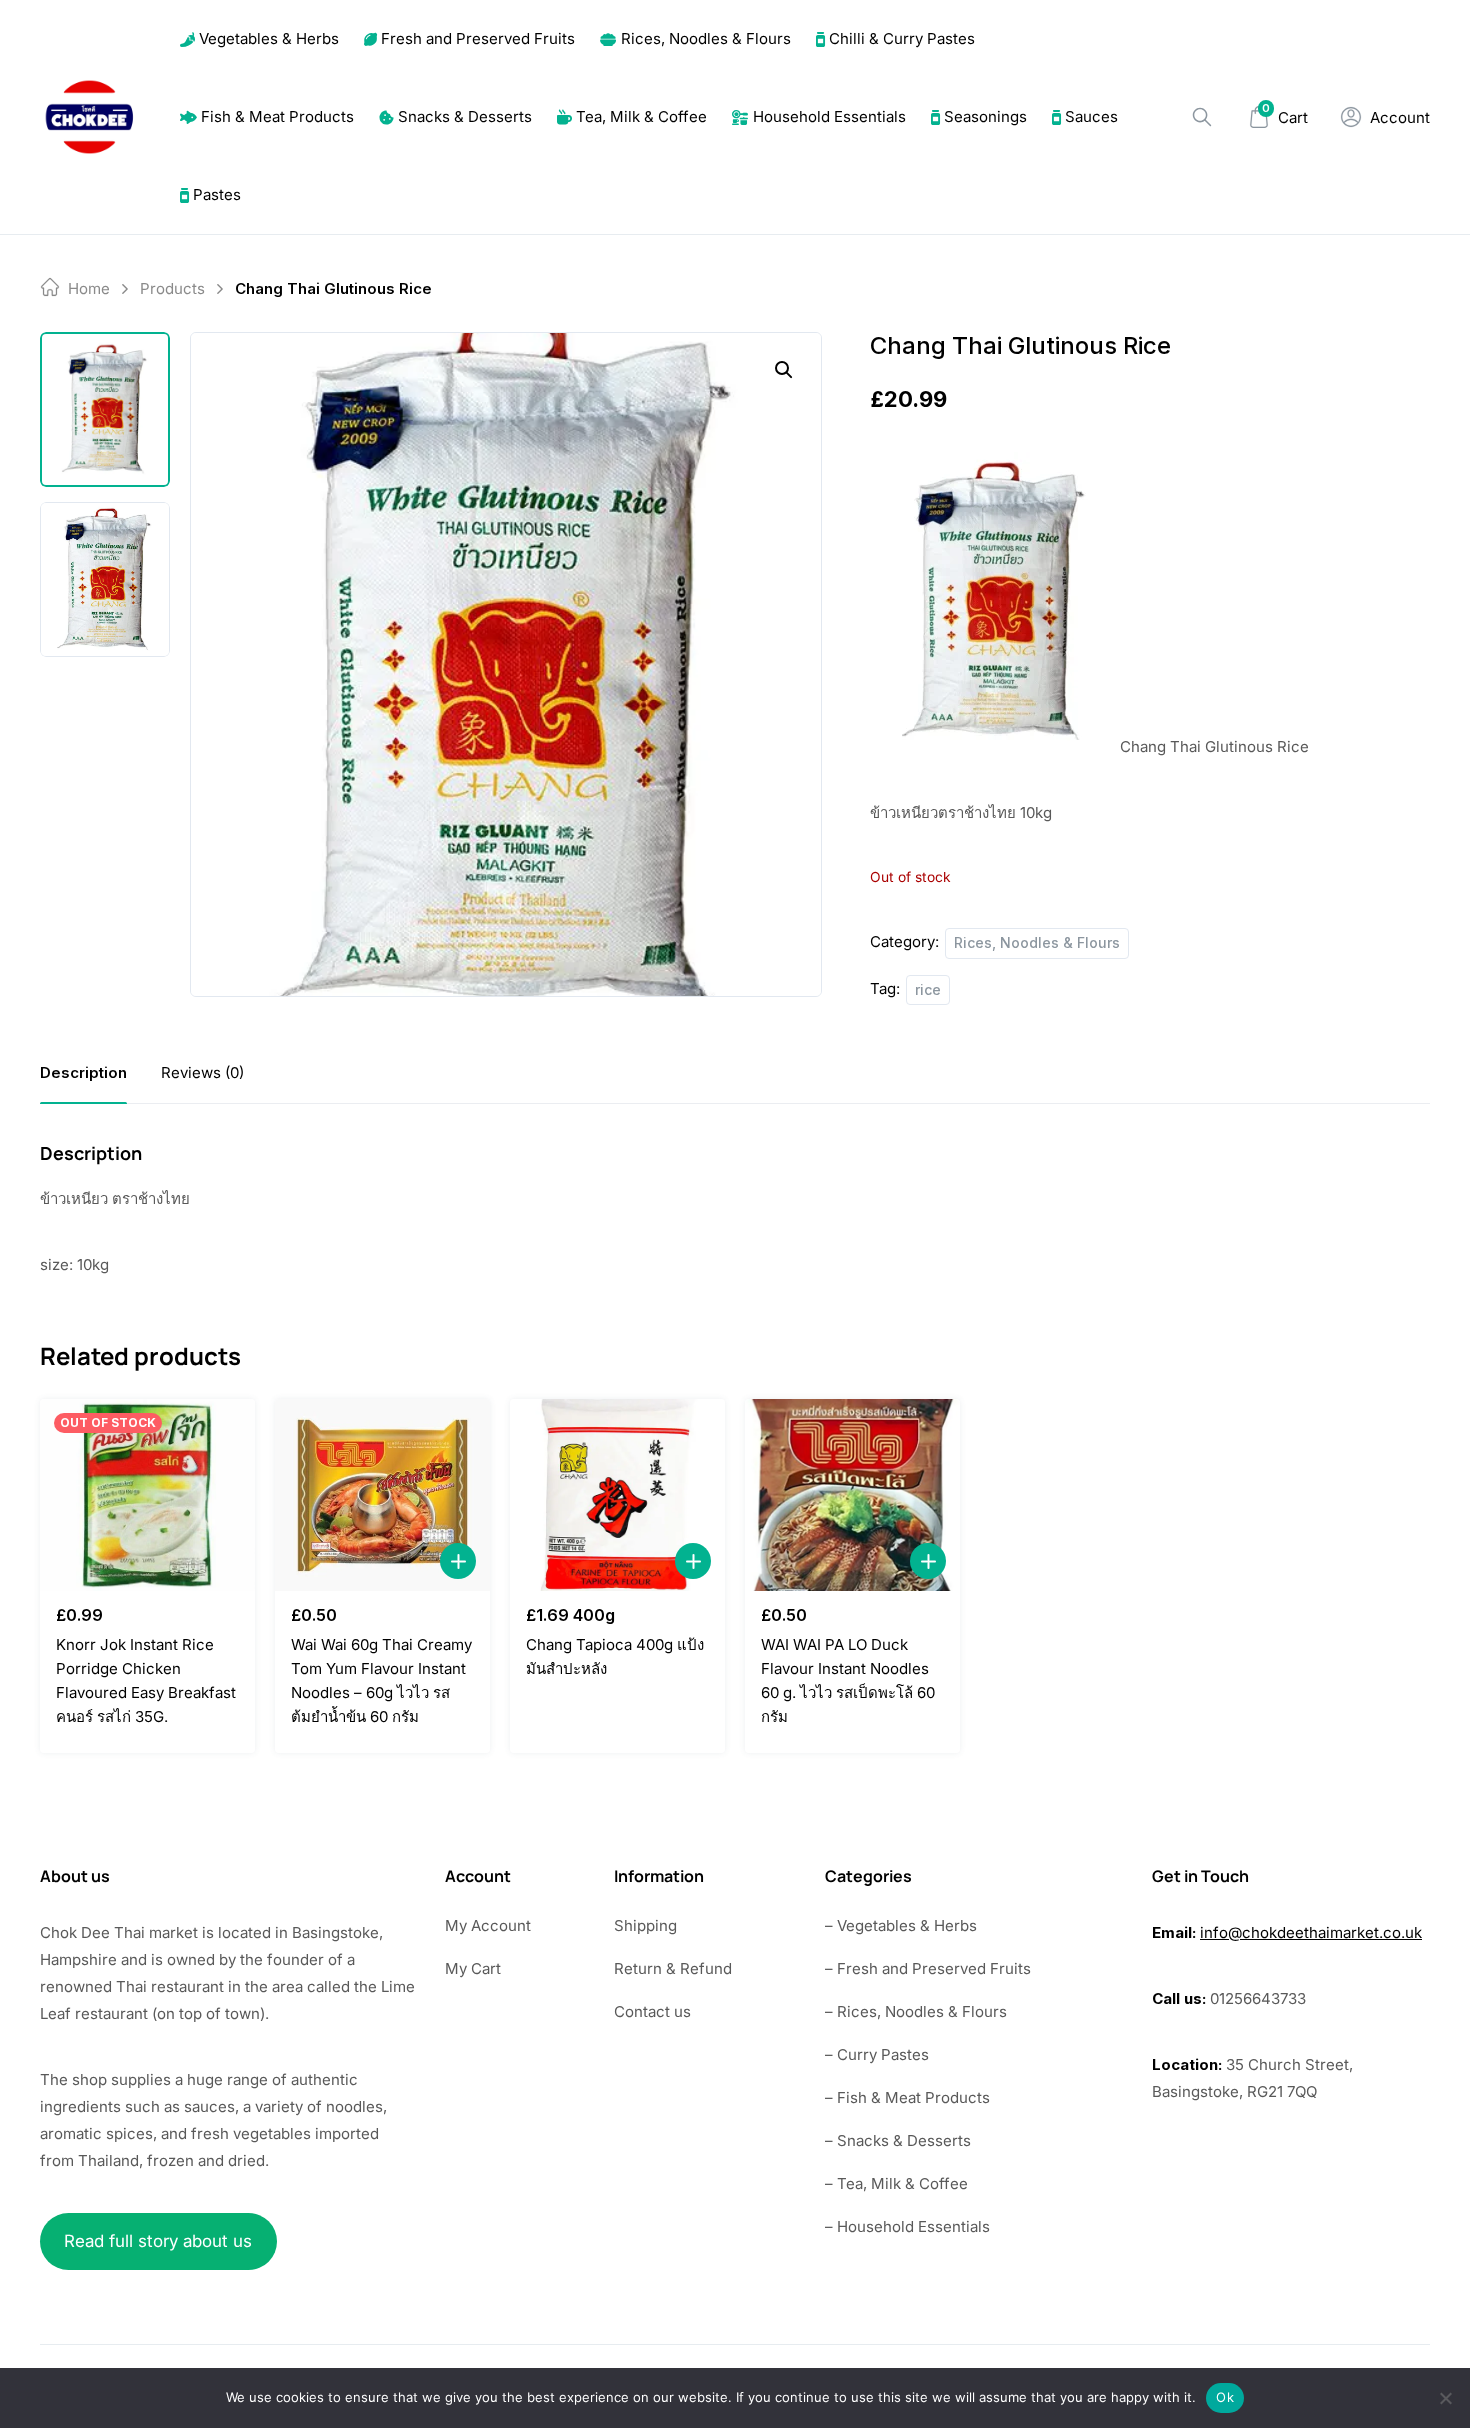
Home (89, 288)
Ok (1225, 2397)
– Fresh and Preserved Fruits (928, 1968)
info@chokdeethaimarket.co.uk (1311, 1932)
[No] (1445, 2398)
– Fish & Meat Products (907, 2097)
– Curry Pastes (877, 2054)
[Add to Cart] (458, 1561)
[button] (784, 370)
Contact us (652, 2011)
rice (928, 989)
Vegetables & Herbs (269, 38)
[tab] (83, 1072)
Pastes (217, 194)
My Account (488, 1925)
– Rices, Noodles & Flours (916, 2011)
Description (83, 1072)
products (172, 288)
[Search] (1202, 117)
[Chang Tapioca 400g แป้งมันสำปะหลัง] (617, 1495)
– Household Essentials (907, 2226)
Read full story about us (158, 2241)
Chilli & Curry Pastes (902, 38)
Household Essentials (829, 116)
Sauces (1091, 116)
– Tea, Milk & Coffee (896, 2183)
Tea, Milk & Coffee (641, 116)
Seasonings (985, 116)
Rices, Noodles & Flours (706, 38)
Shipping (645, 1925)
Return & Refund (673, 1968)
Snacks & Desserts (465, 116)
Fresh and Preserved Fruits (478, 38)
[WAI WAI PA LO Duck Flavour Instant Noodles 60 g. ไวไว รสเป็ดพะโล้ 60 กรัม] (852, 1495)
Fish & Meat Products (277, 116)
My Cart (473, 1968)
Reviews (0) (202, 1072)
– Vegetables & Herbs (901, 1925)
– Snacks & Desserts (898, 2140)
